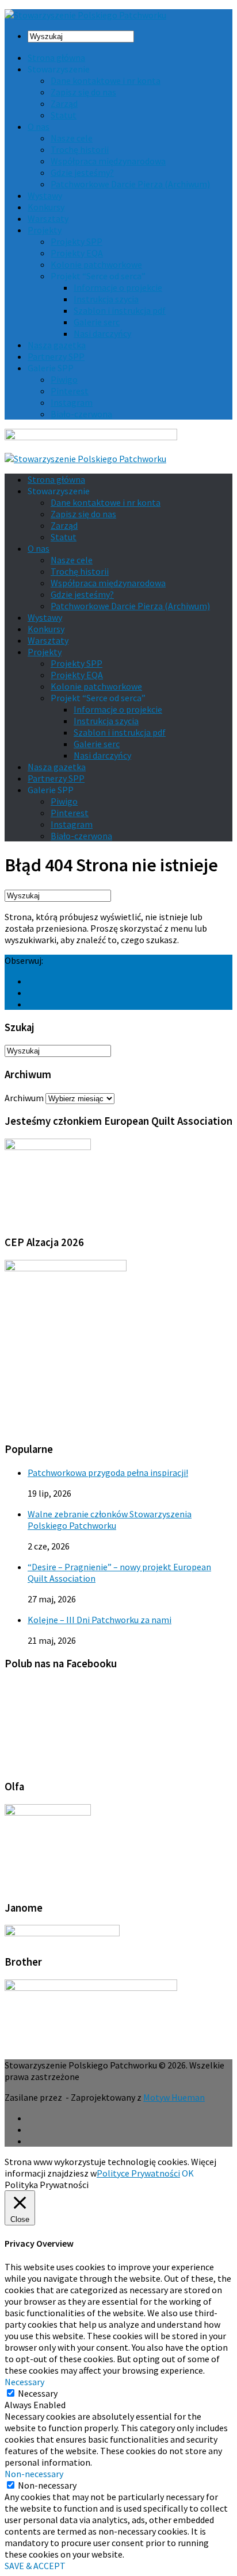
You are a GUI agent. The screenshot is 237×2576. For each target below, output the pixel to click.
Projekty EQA (77, 253)
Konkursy (46, 207)
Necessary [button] (24, 2382)
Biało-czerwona (81, 414)
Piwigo (64, 379)
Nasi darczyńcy (102, 333)
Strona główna (56, 57)
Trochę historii (80, 149)
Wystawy (45, 195)
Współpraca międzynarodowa (108, 161)
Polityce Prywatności (138, 2173)
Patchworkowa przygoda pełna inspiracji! (108, 1472)
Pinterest (70, 391)
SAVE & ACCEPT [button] (35, 2566)
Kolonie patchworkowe (96, 264)
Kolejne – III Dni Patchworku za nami (100, 1620)
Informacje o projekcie (118, 287)
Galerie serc (97, 322)
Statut (64, 115)
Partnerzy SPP (56, 356)
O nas (39, 126)
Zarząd (64, 103)
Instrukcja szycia (106, 299)
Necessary (38, 2393)
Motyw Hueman (174, 2097)
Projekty (45, 230)
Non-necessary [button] (34, 2474)
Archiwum (24, 1098)
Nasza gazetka (57, 345)
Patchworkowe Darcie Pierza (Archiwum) (130, 184)
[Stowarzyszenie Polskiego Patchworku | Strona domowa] (85, 15)
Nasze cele (72, 138)
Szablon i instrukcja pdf (120, 310)
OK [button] (188, 2173)
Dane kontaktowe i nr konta (106, 80)
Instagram (72, 402)
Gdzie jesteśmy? (82, 172)
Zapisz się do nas (83, 92)
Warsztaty (48, 218)
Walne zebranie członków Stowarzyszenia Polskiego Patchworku (110, 1520)
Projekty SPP (77, 241)
